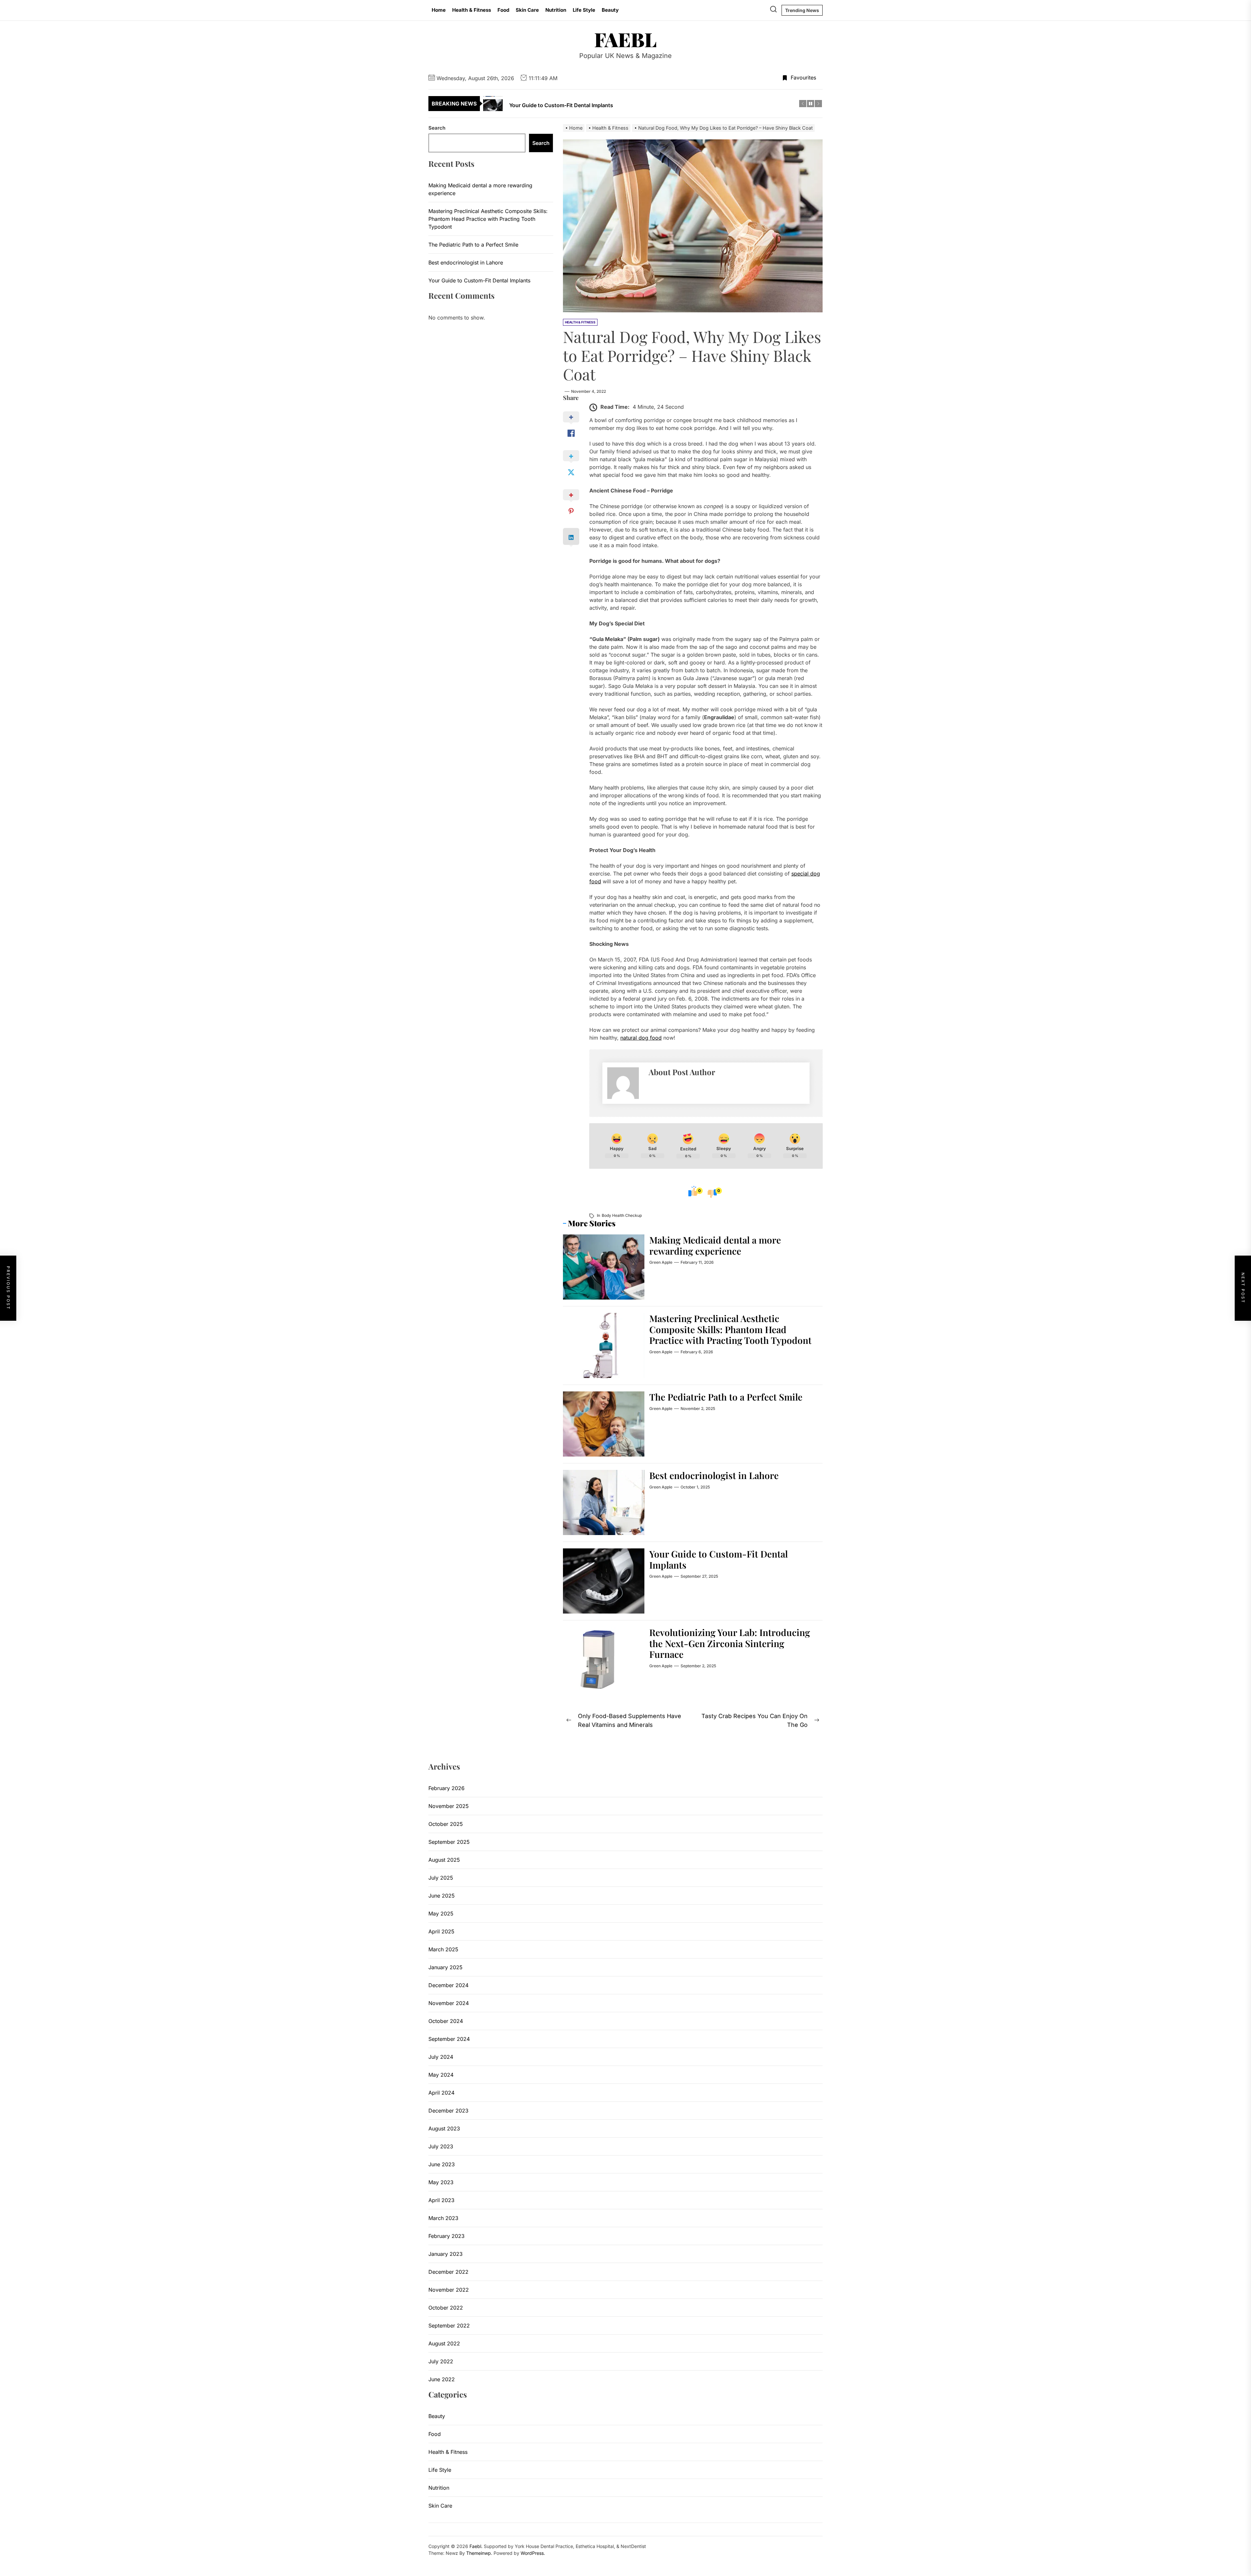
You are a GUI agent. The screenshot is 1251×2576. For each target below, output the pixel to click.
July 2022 (441, 2361)
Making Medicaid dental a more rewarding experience (715, 1245)
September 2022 (449, 2326)
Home (439, 10)
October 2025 (446, 1824)
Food (503, 10)
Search (437, 128)
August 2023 (444, 2128)
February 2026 (446, 1788)
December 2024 (448, 1985)
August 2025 (444, 1860)
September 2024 (449, 2039)
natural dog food (641, 1038)
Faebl (625, 39)
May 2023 (441, 2182)
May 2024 (441, 2075)
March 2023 (443, 2218)
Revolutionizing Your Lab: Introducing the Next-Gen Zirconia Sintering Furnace (730, 1643)
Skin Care (527, 10)
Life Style (584, 10)
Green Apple (661, 1262)
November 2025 (449, 1806)
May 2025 (441, 1914)
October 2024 (446, 2021)
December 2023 (448, 2111)
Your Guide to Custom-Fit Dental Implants (719, 1559)
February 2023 (446, 2236)
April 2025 (441, 1931)
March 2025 (443, 1949)
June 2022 (442, 2379)
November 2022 (449, 2290)
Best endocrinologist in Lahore (714, 1475)
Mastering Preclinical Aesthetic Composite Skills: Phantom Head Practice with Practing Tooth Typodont (730, 1329)
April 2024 (441, 2093)
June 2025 (442, 1896)
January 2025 (446, 1967)
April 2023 (441, 2200)
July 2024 (441, 2057)
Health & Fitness (472, 10)
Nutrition (556, 10)
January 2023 (446, 2254)
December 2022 (448, 2272)
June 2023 (442, 2164)
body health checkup (622, 1215)
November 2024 (449, 2003)
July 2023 (441, 2146)
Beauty (610, 10)
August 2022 (444, 2343)
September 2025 (449, 1842)
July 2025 (441, 1878)
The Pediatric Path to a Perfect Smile (726, 1397)
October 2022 (446, 2308)
